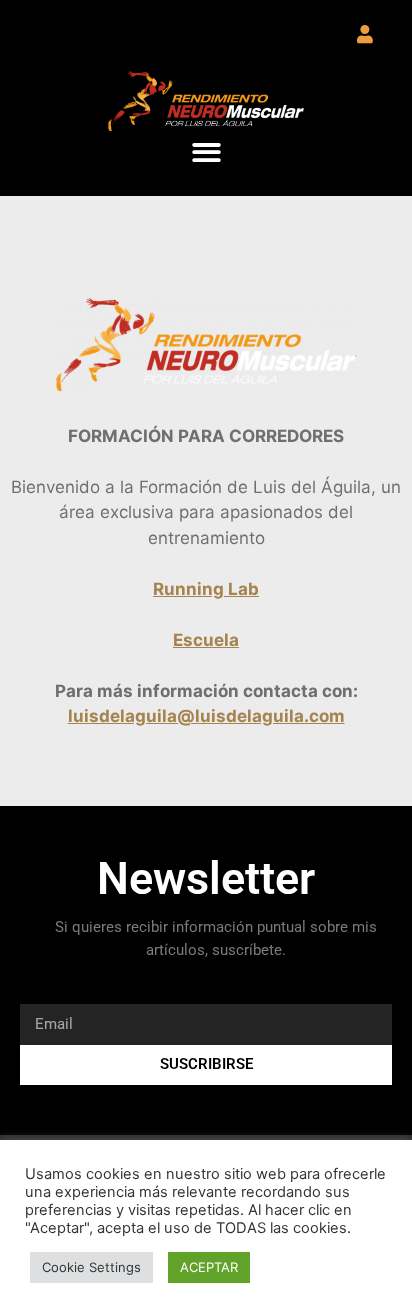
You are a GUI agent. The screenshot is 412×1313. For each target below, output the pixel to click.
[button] (206, 152)
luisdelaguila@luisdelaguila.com (206, 716)
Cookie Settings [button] (91, 1267)
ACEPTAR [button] (209, 1267)
